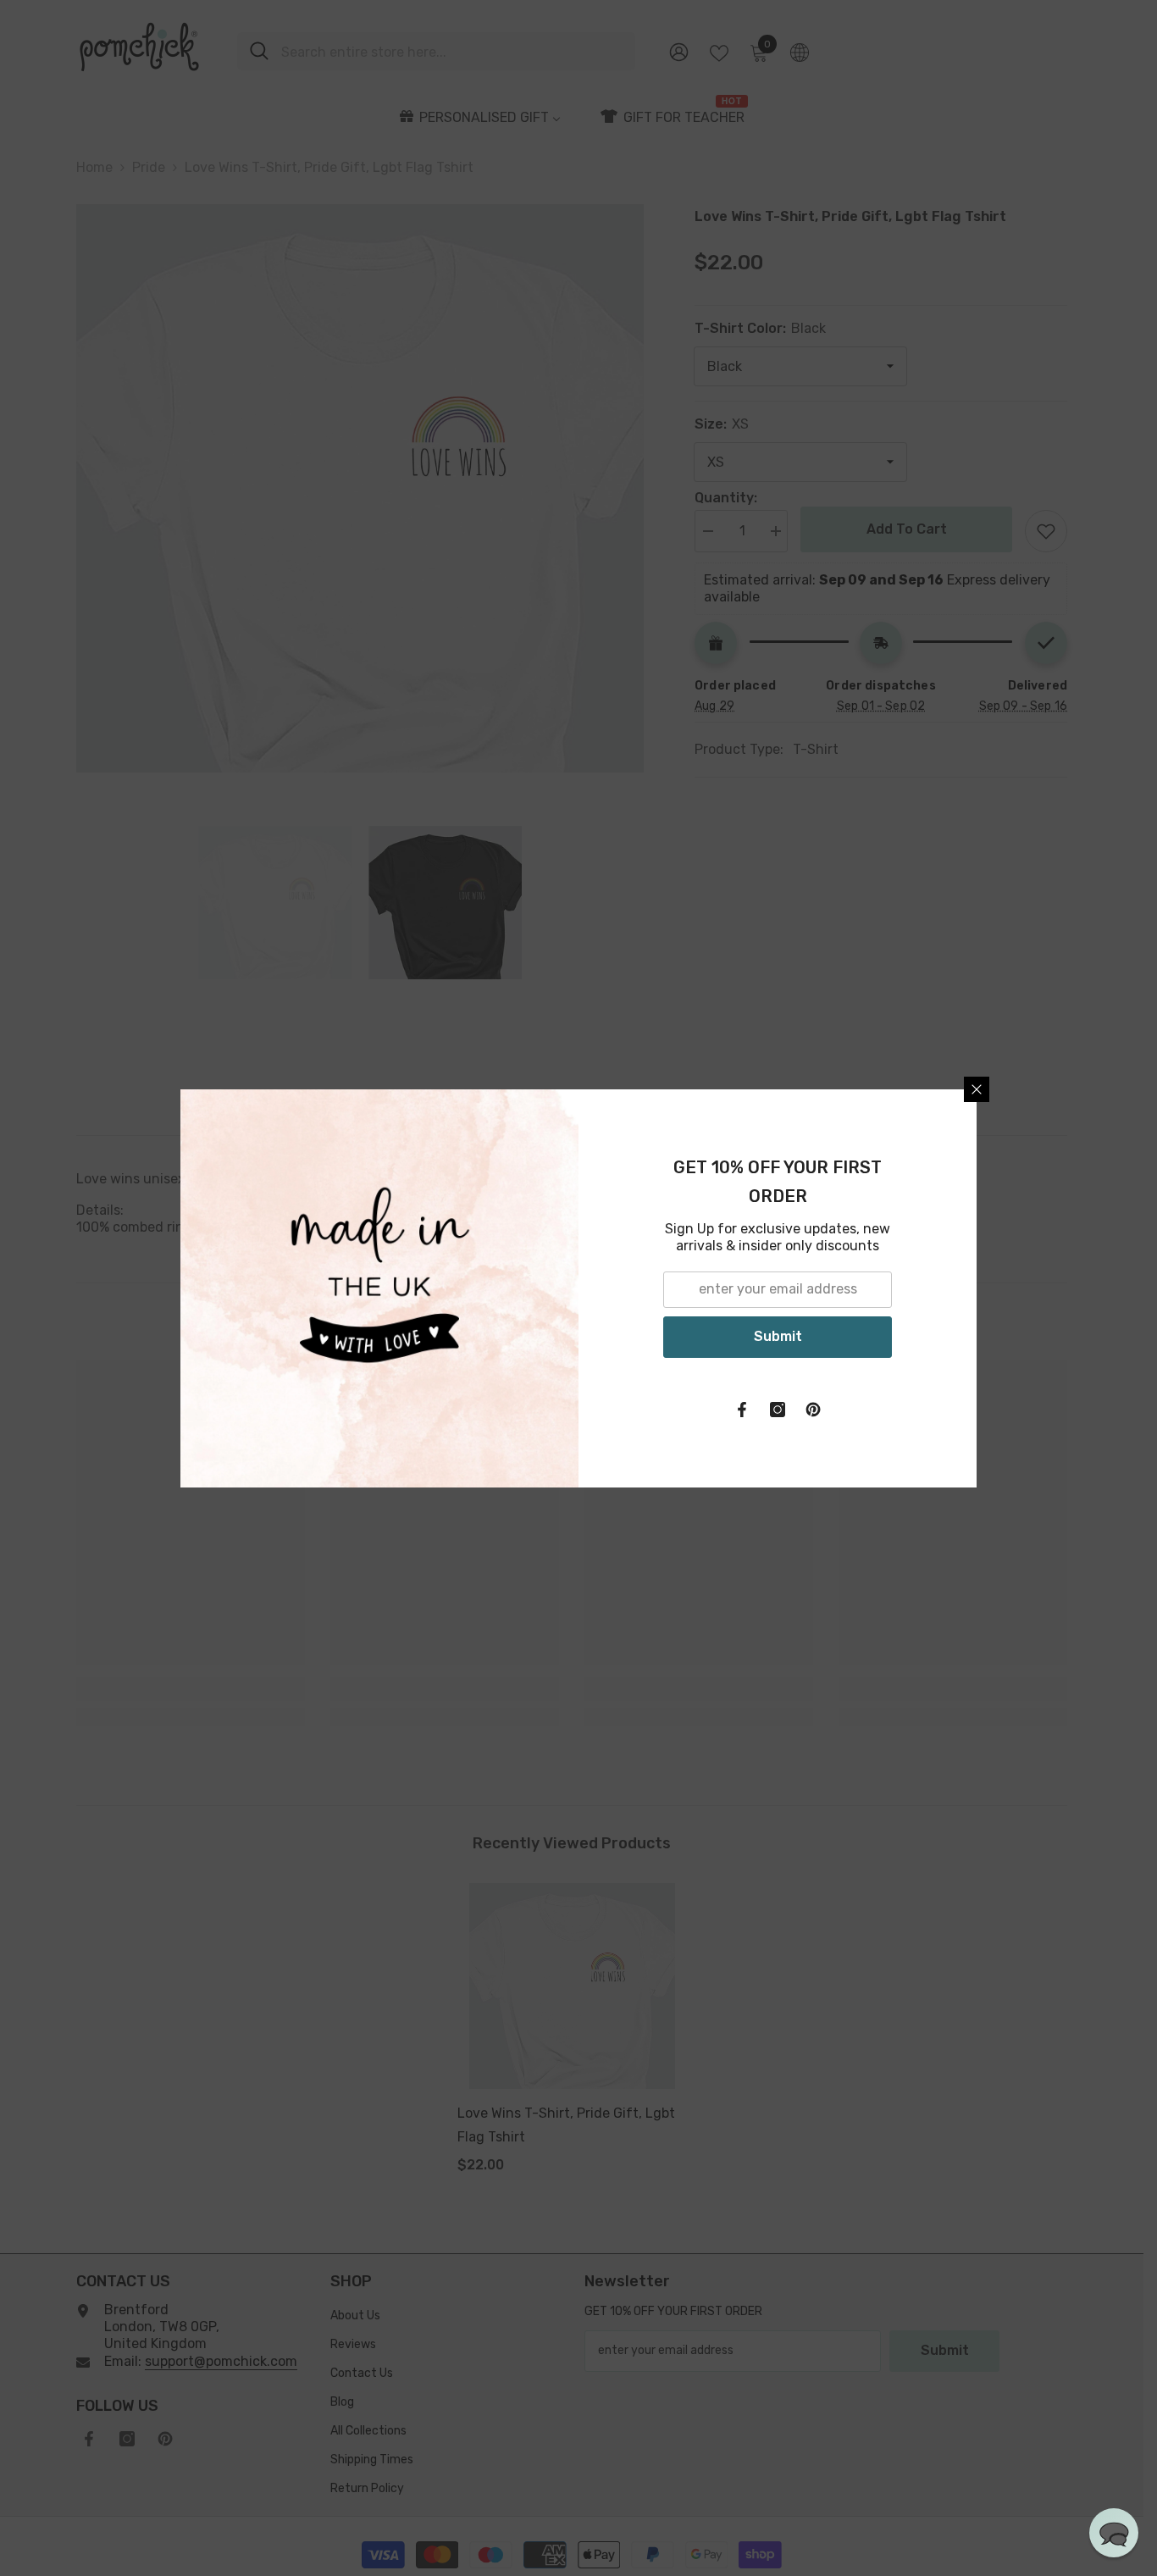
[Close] (977, 1089)
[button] (1114, 2533)
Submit (778, 1336)
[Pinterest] (813, 1410)
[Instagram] (778, 1410)
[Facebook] (742, 1410)
